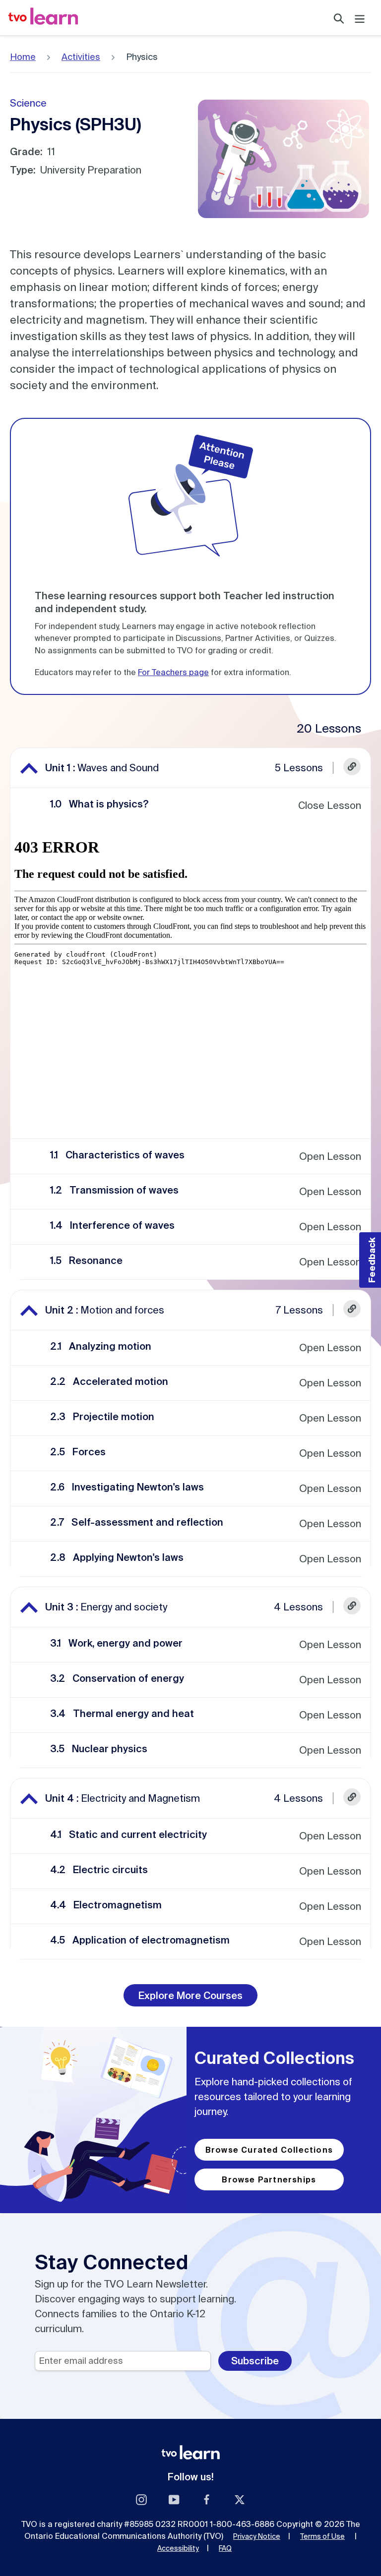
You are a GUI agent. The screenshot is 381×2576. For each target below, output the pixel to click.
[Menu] (360, 18)
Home (23, 57)
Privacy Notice (257, 2536)
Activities (81, 57)
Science (28, 103)
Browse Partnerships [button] (269, 2179)
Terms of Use (322, 2536)
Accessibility (178, 2548)
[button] (352, 768)
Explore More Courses (190, 1995)
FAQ (225, 2548)
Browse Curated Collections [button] (269, 2150)
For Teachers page (173, 672)
